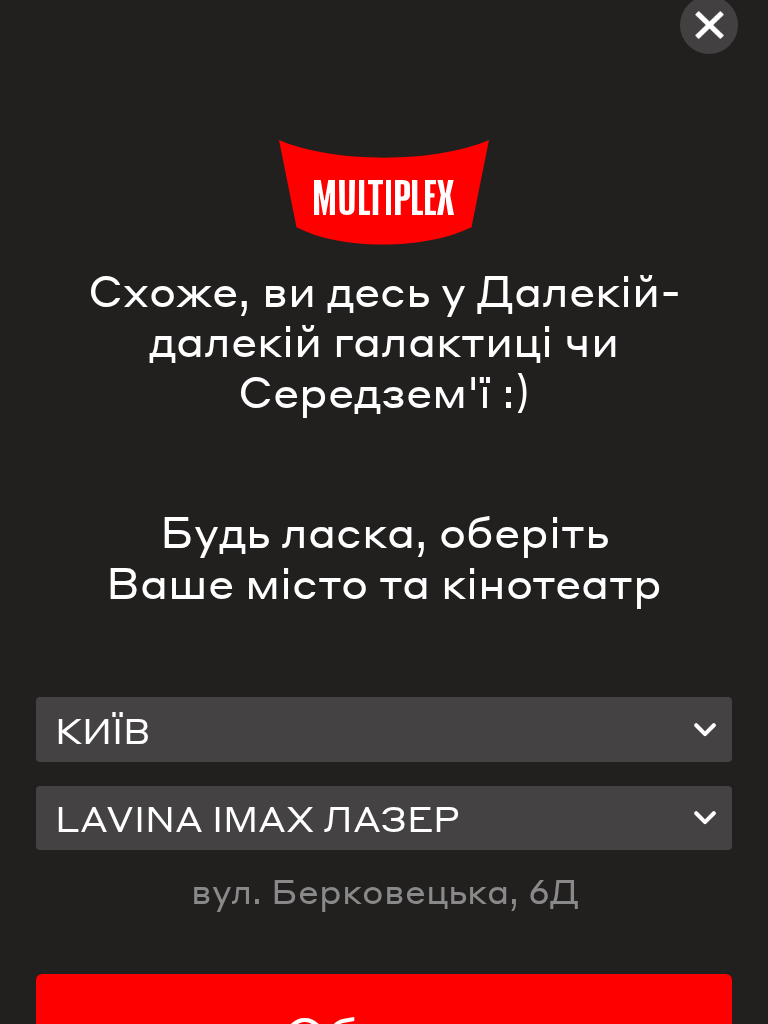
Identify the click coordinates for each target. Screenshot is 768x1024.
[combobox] (384, 729)
